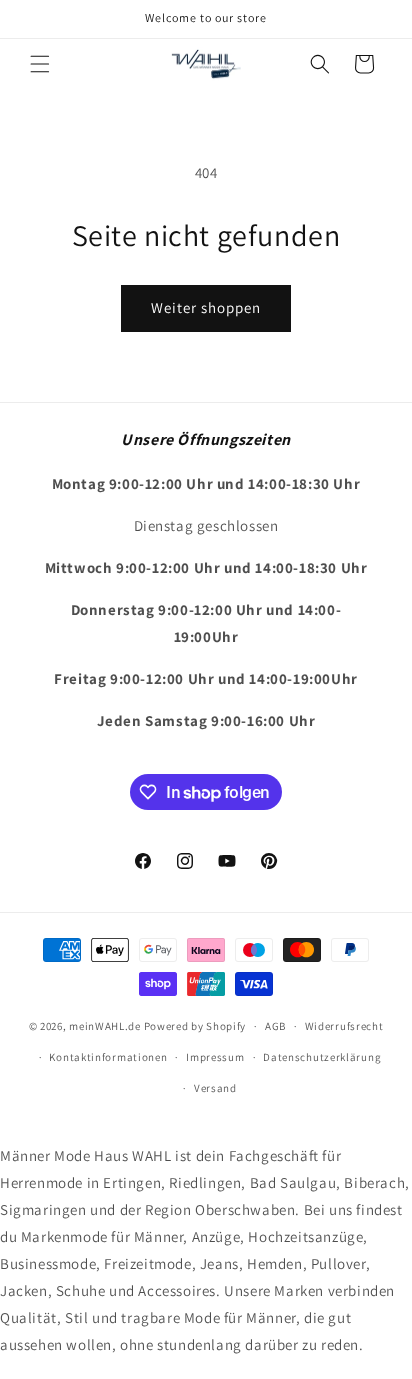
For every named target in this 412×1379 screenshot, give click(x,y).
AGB (275, 1026)
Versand (215, 1088)
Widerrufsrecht (344, 1026)
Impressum (215, 1057)
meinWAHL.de (105, 1026)
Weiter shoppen (206, 307)
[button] (40, 64)
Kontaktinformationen (108, 1057)
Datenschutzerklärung (322, 1057)
